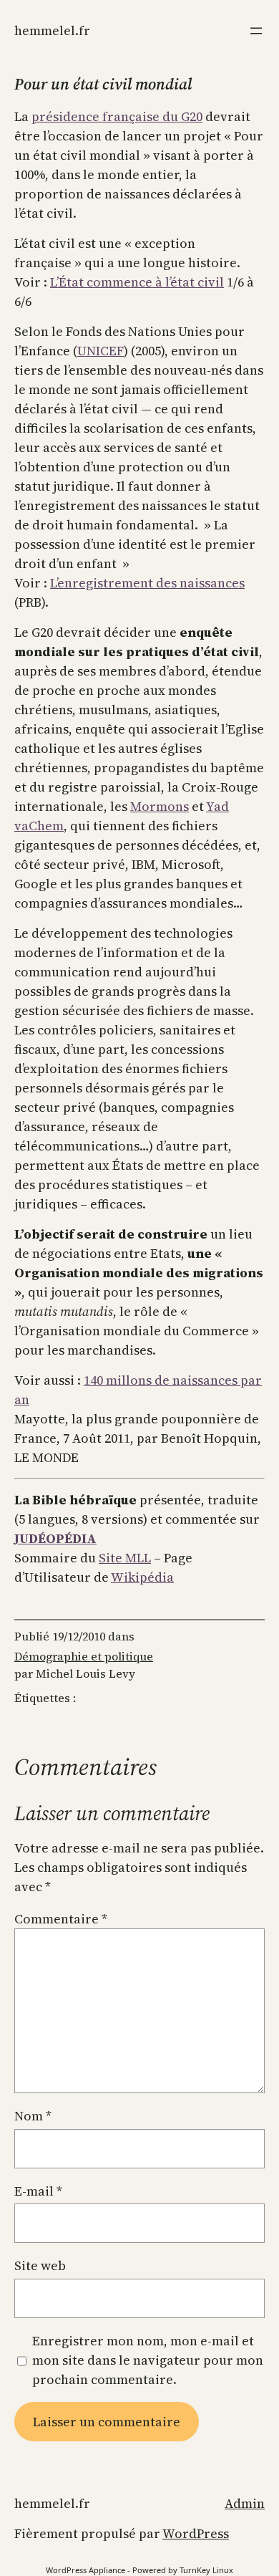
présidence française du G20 (117, 116)
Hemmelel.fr (52, 30)
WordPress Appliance (85, 2570)
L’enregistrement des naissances (147, 583)
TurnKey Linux (206, 2570)
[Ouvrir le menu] (256, 31)
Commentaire (61, 1919)
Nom (33, 2116)
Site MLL (125, 1558)
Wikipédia (142, 1577)
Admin (245, 2503)
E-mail (38, 2191)
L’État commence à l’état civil (137, 282)
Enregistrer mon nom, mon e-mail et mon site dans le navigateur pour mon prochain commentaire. (148, 2360)
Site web (40, 2265)
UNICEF (101, 351)
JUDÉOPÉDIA (55, 1538)
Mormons (160, 806)
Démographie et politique (84, 1656)
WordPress (196, 2533)
